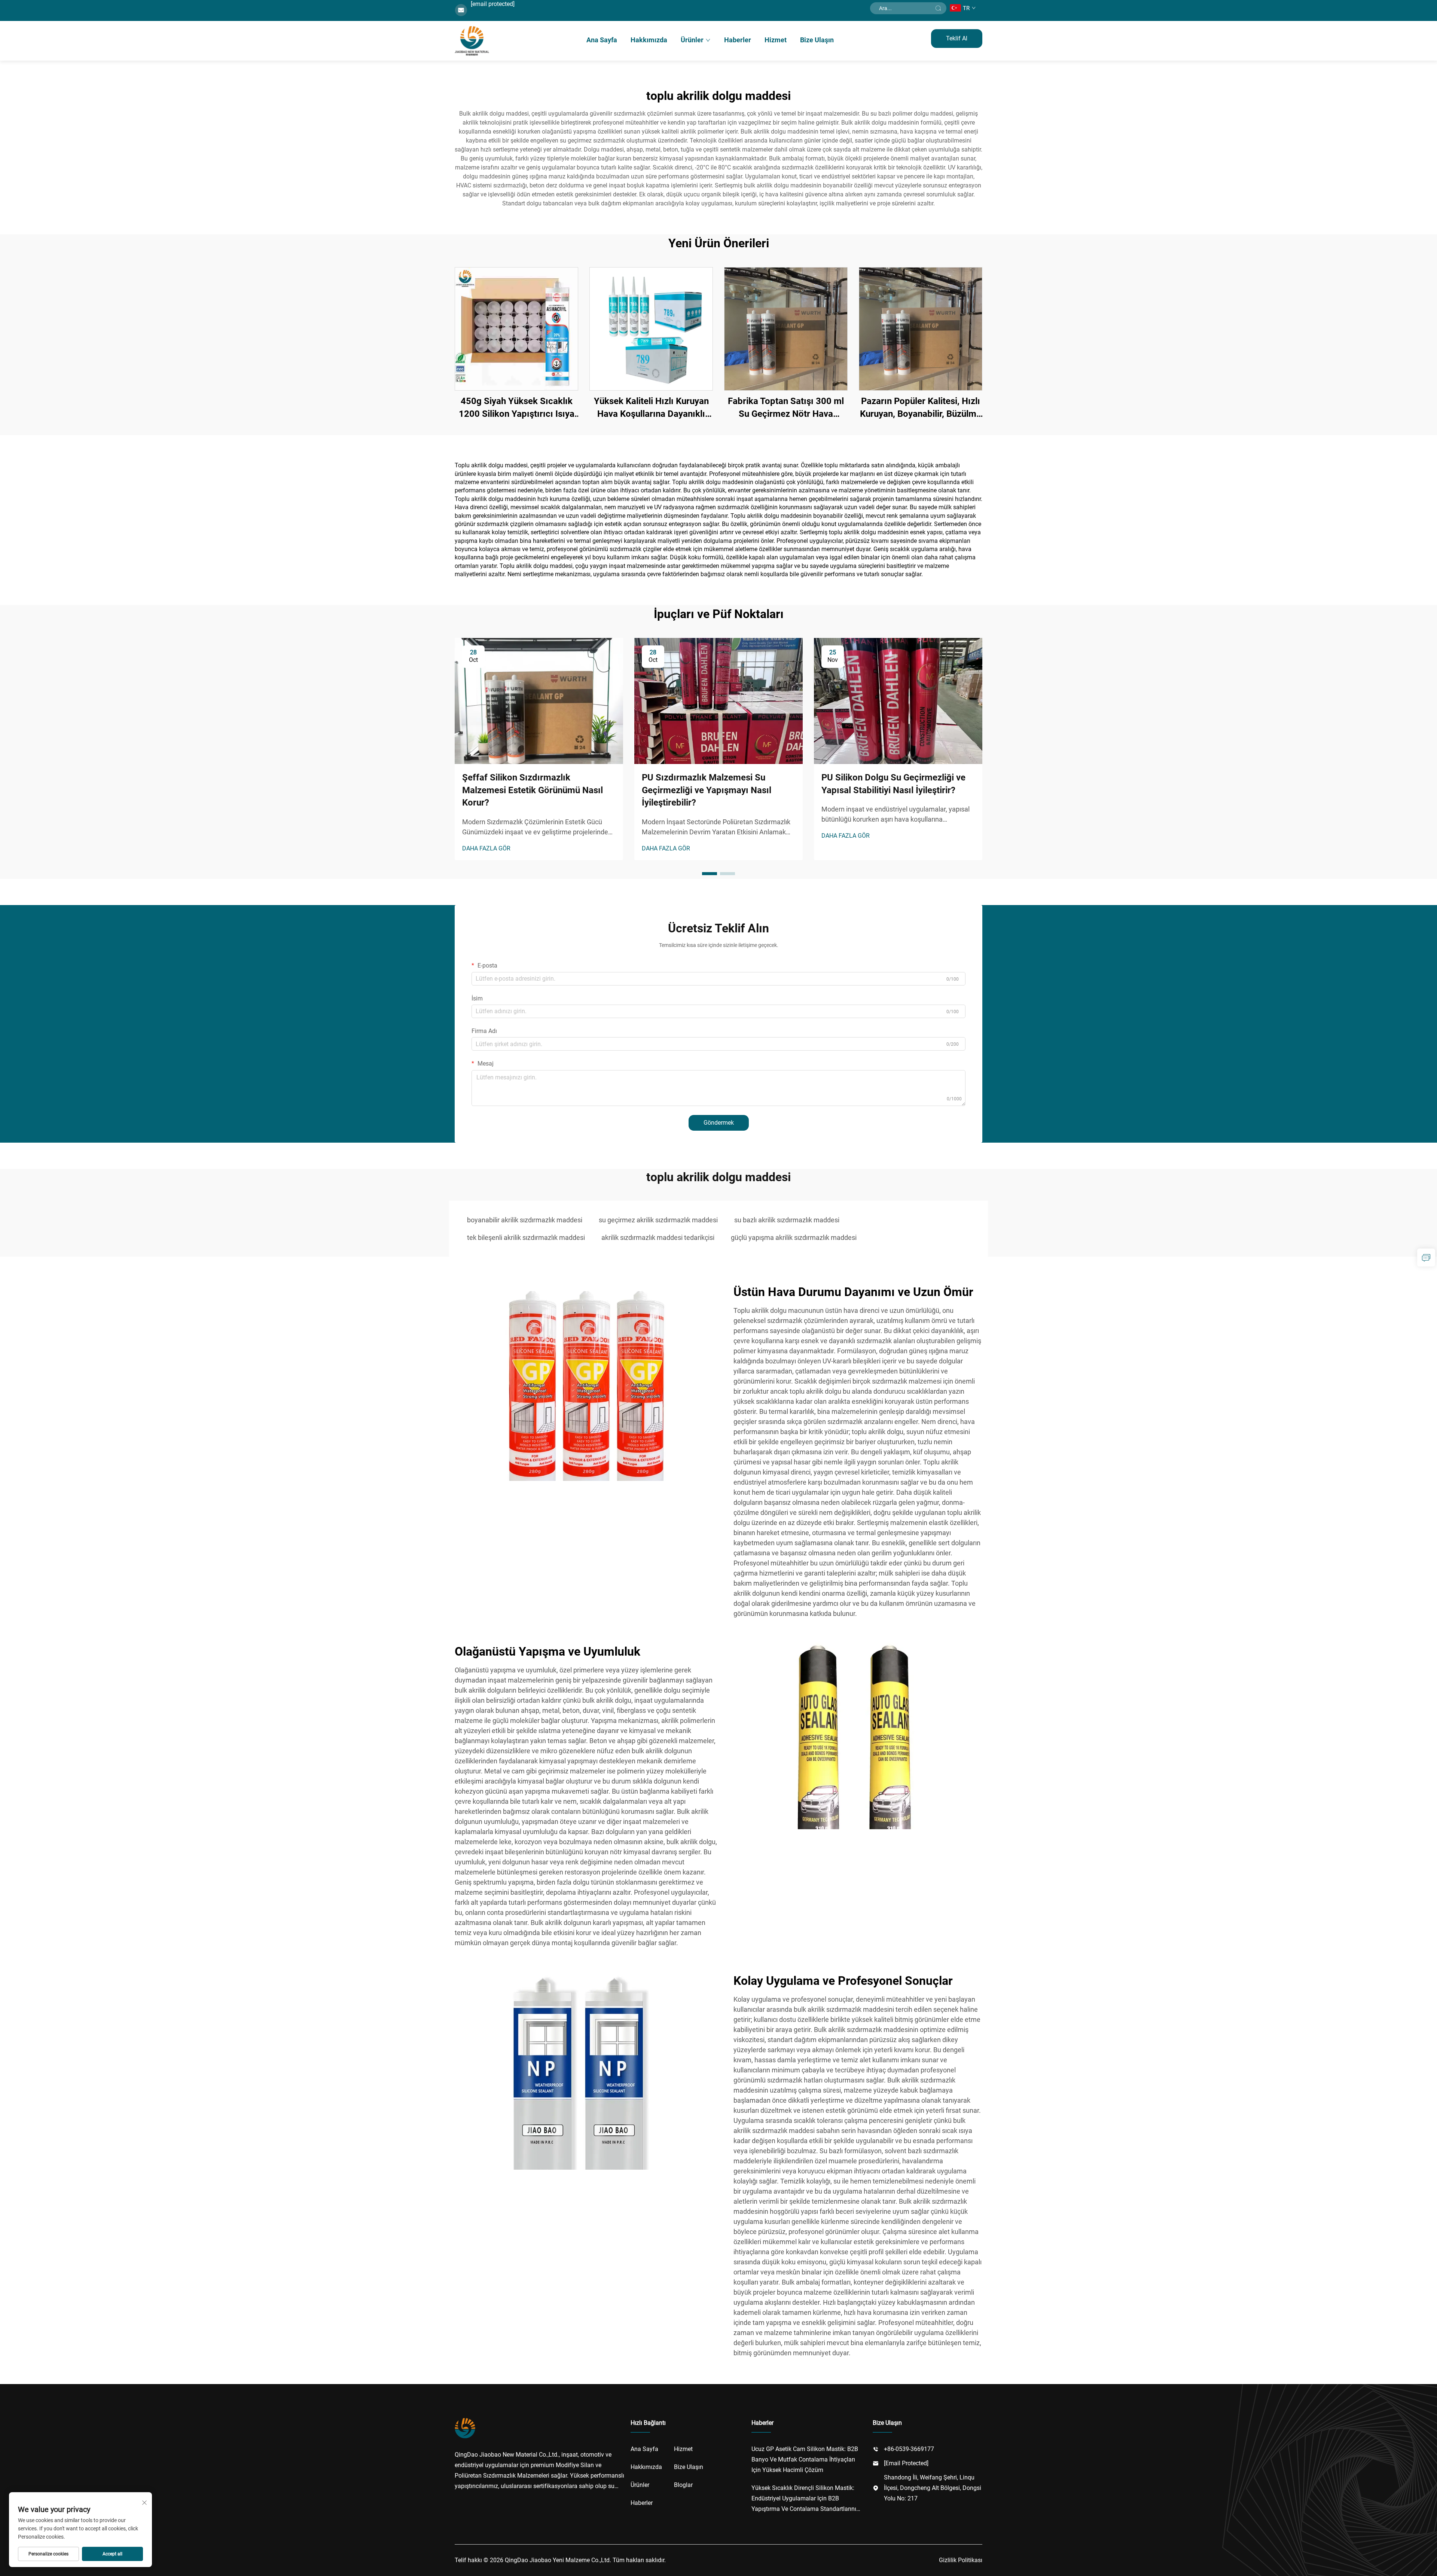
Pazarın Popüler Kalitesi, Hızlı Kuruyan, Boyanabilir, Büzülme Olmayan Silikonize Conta (921, 408)
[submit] (938, 8)
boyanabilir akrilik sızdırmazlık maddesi (525, 1220)
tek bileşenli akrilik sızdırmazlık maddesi (526, 1237)
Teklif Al (957, 38)
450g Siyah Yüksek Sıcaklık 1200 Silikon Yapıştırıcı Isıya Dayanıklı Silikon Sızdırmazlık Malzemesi (517, 408)
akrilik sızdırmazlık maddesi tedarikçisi (658, 1237)
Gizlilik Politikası (961, 2560)
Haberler (738, 40)
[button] (710, 874)
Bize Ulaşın (817, 40)
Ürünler (692, 40)
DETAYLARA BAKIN (516, 329)
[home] (472, 41)
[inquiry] (1426, 1258)
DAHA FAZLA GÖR (486, 848)
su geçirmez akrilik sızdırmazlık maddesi (658, 1220)
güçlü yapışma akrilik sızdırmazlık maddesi (794, 1237)
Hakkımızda (649, 40)
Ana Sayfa (602, 40)
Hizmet (776, 40)
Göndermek (719, 1123)
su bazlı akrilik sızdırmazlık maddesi (787, 1220)
